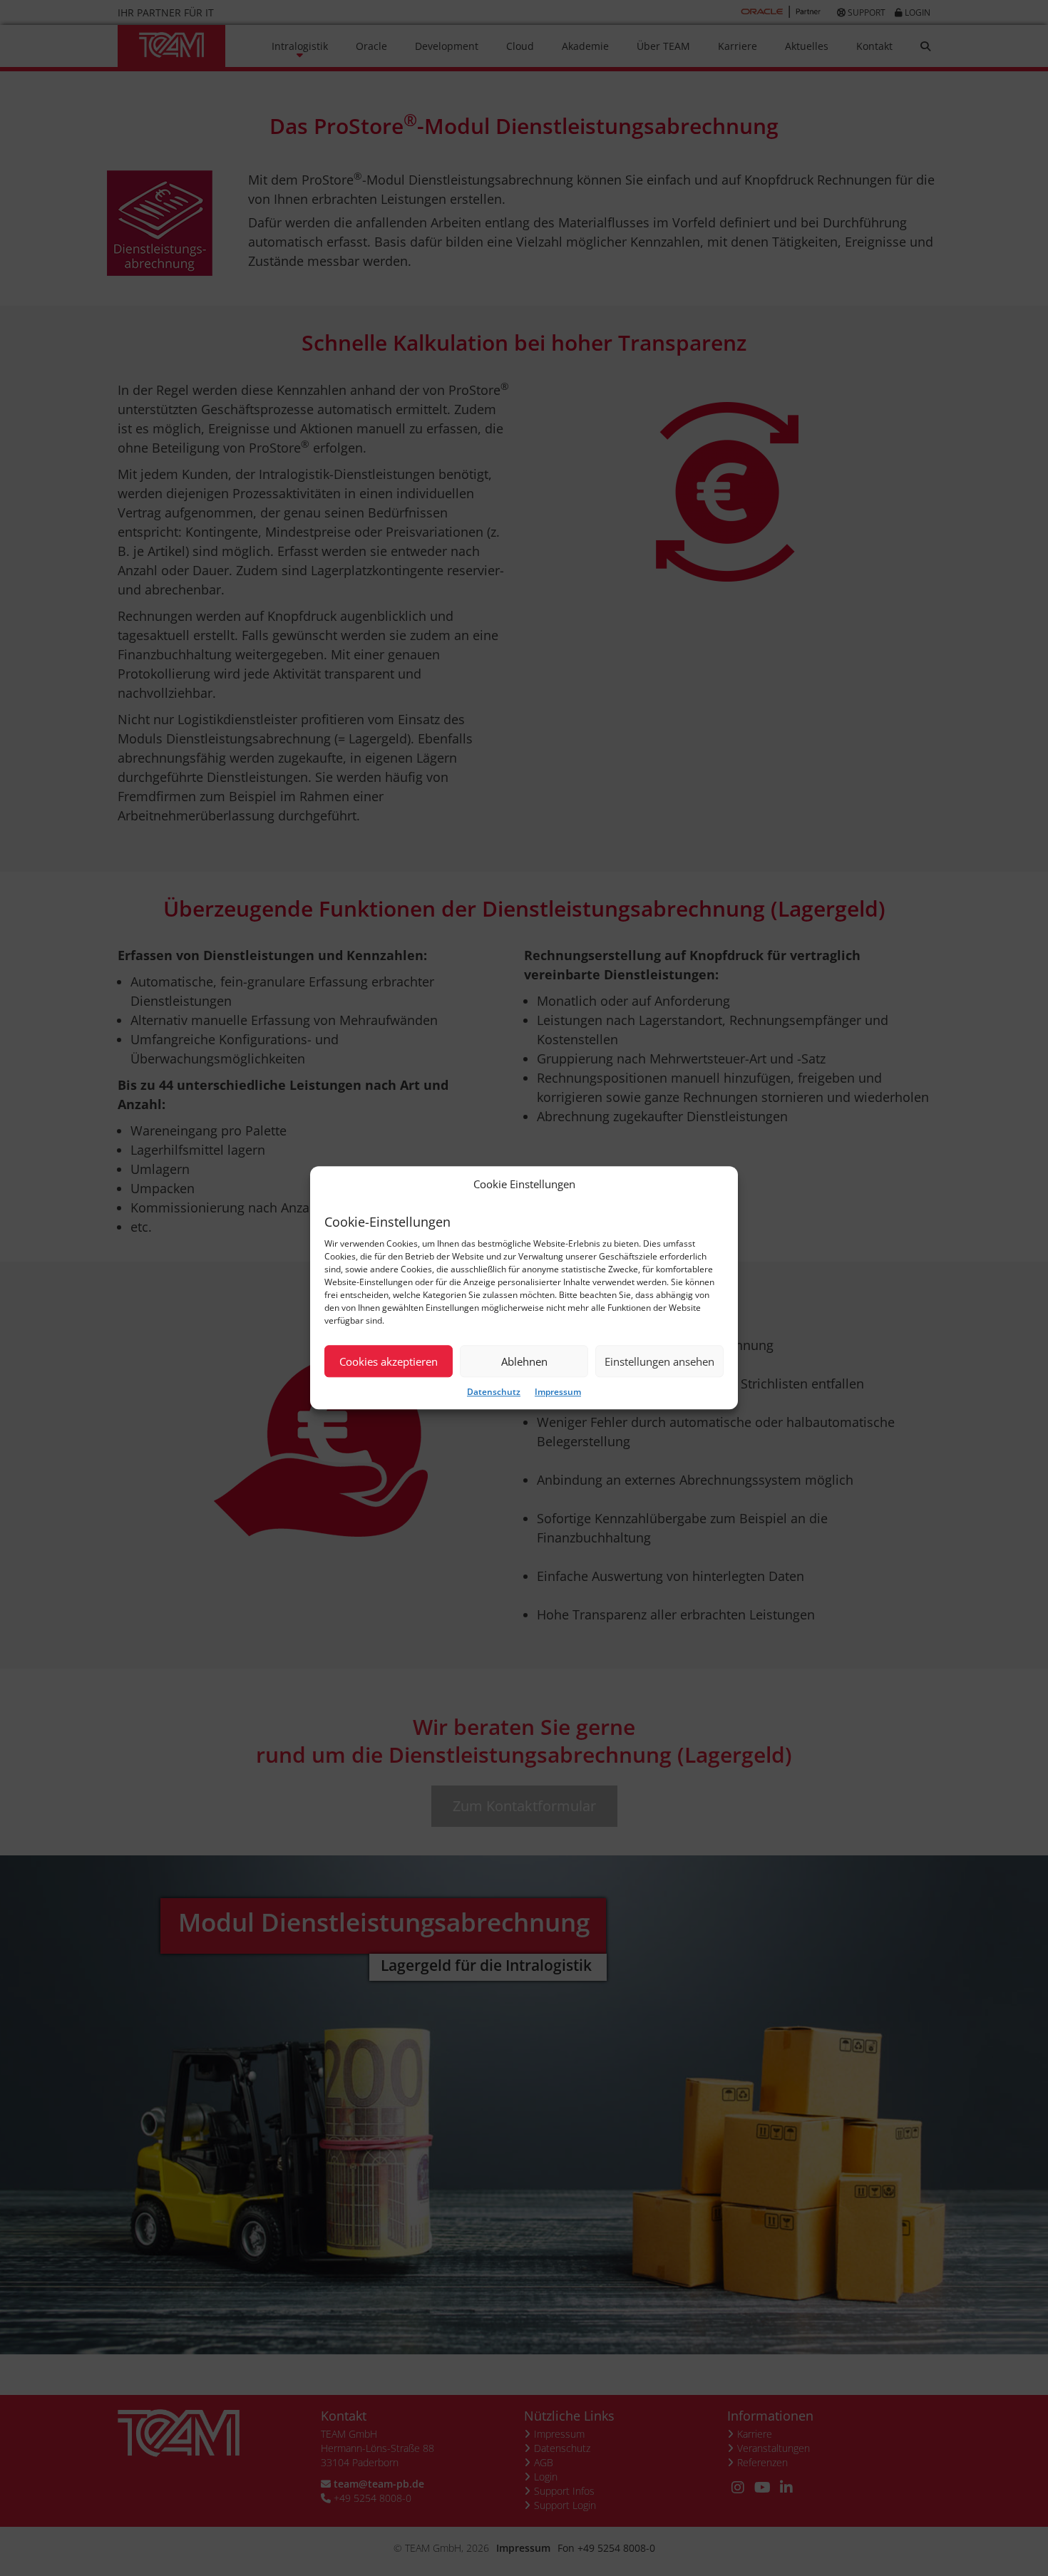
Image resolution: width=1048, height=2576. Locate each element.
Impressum (558, 1392)
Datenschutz (494, 1392)
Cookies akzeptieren (389, 1361)
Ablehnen (524, 1361)
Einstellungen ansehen (659, 1361)
